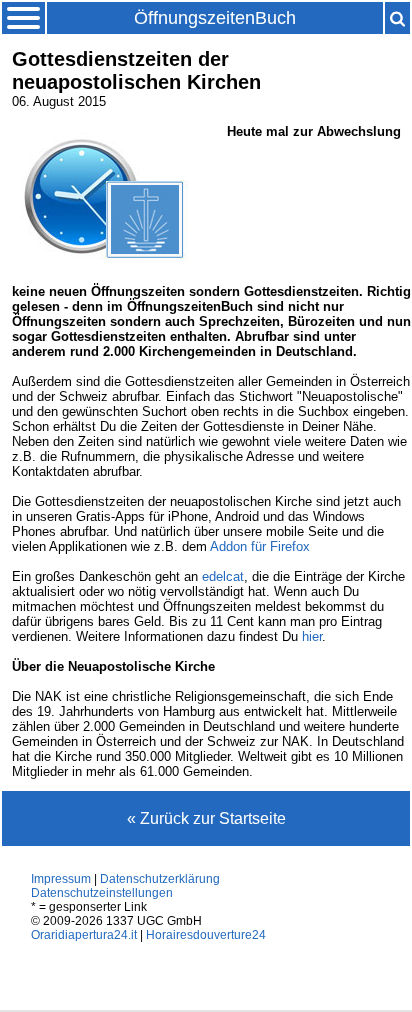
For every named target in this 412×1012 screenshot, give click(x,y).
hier (312, 636)
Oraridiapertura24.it (84, 935)
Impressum (61, 879)
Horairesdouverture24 (206, 935)
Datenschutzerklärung (160, 879)
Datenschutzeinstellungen (102, 893)
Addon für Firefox (260, 546)
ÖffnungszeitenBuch (215, 18)
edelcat (223, 576)
